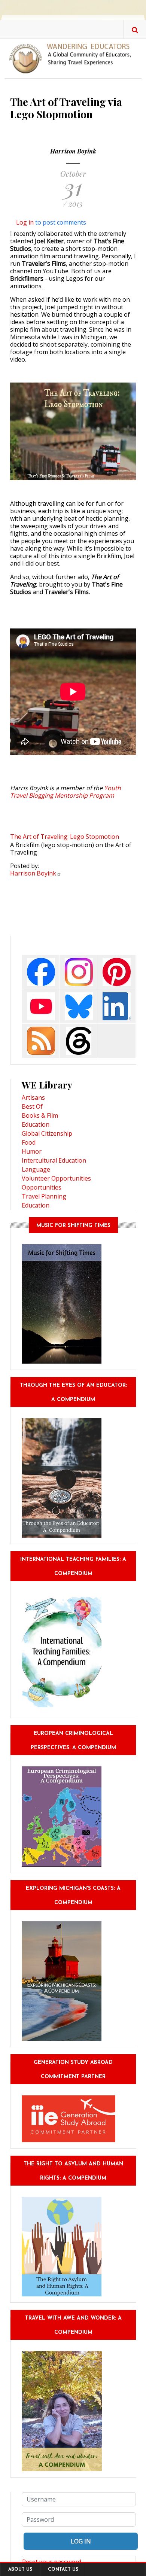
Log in (25, 222)
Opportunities (42, 1187)
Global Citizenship (47, 1133)
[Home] (73, 58)
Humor (32, 1151)
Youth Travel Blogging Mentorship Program (66, 792)
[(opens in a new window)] (41, 971)
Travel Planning (44, 1196)
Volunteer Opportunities (56, 1178)
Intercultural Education (54, 1160)
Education (36, 1124)
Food (29, 1142)
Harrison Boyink (73, 151)
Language (36, 1169)
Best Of (32, 1106)
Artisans (33, 1097)
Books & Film (40, 1115)
